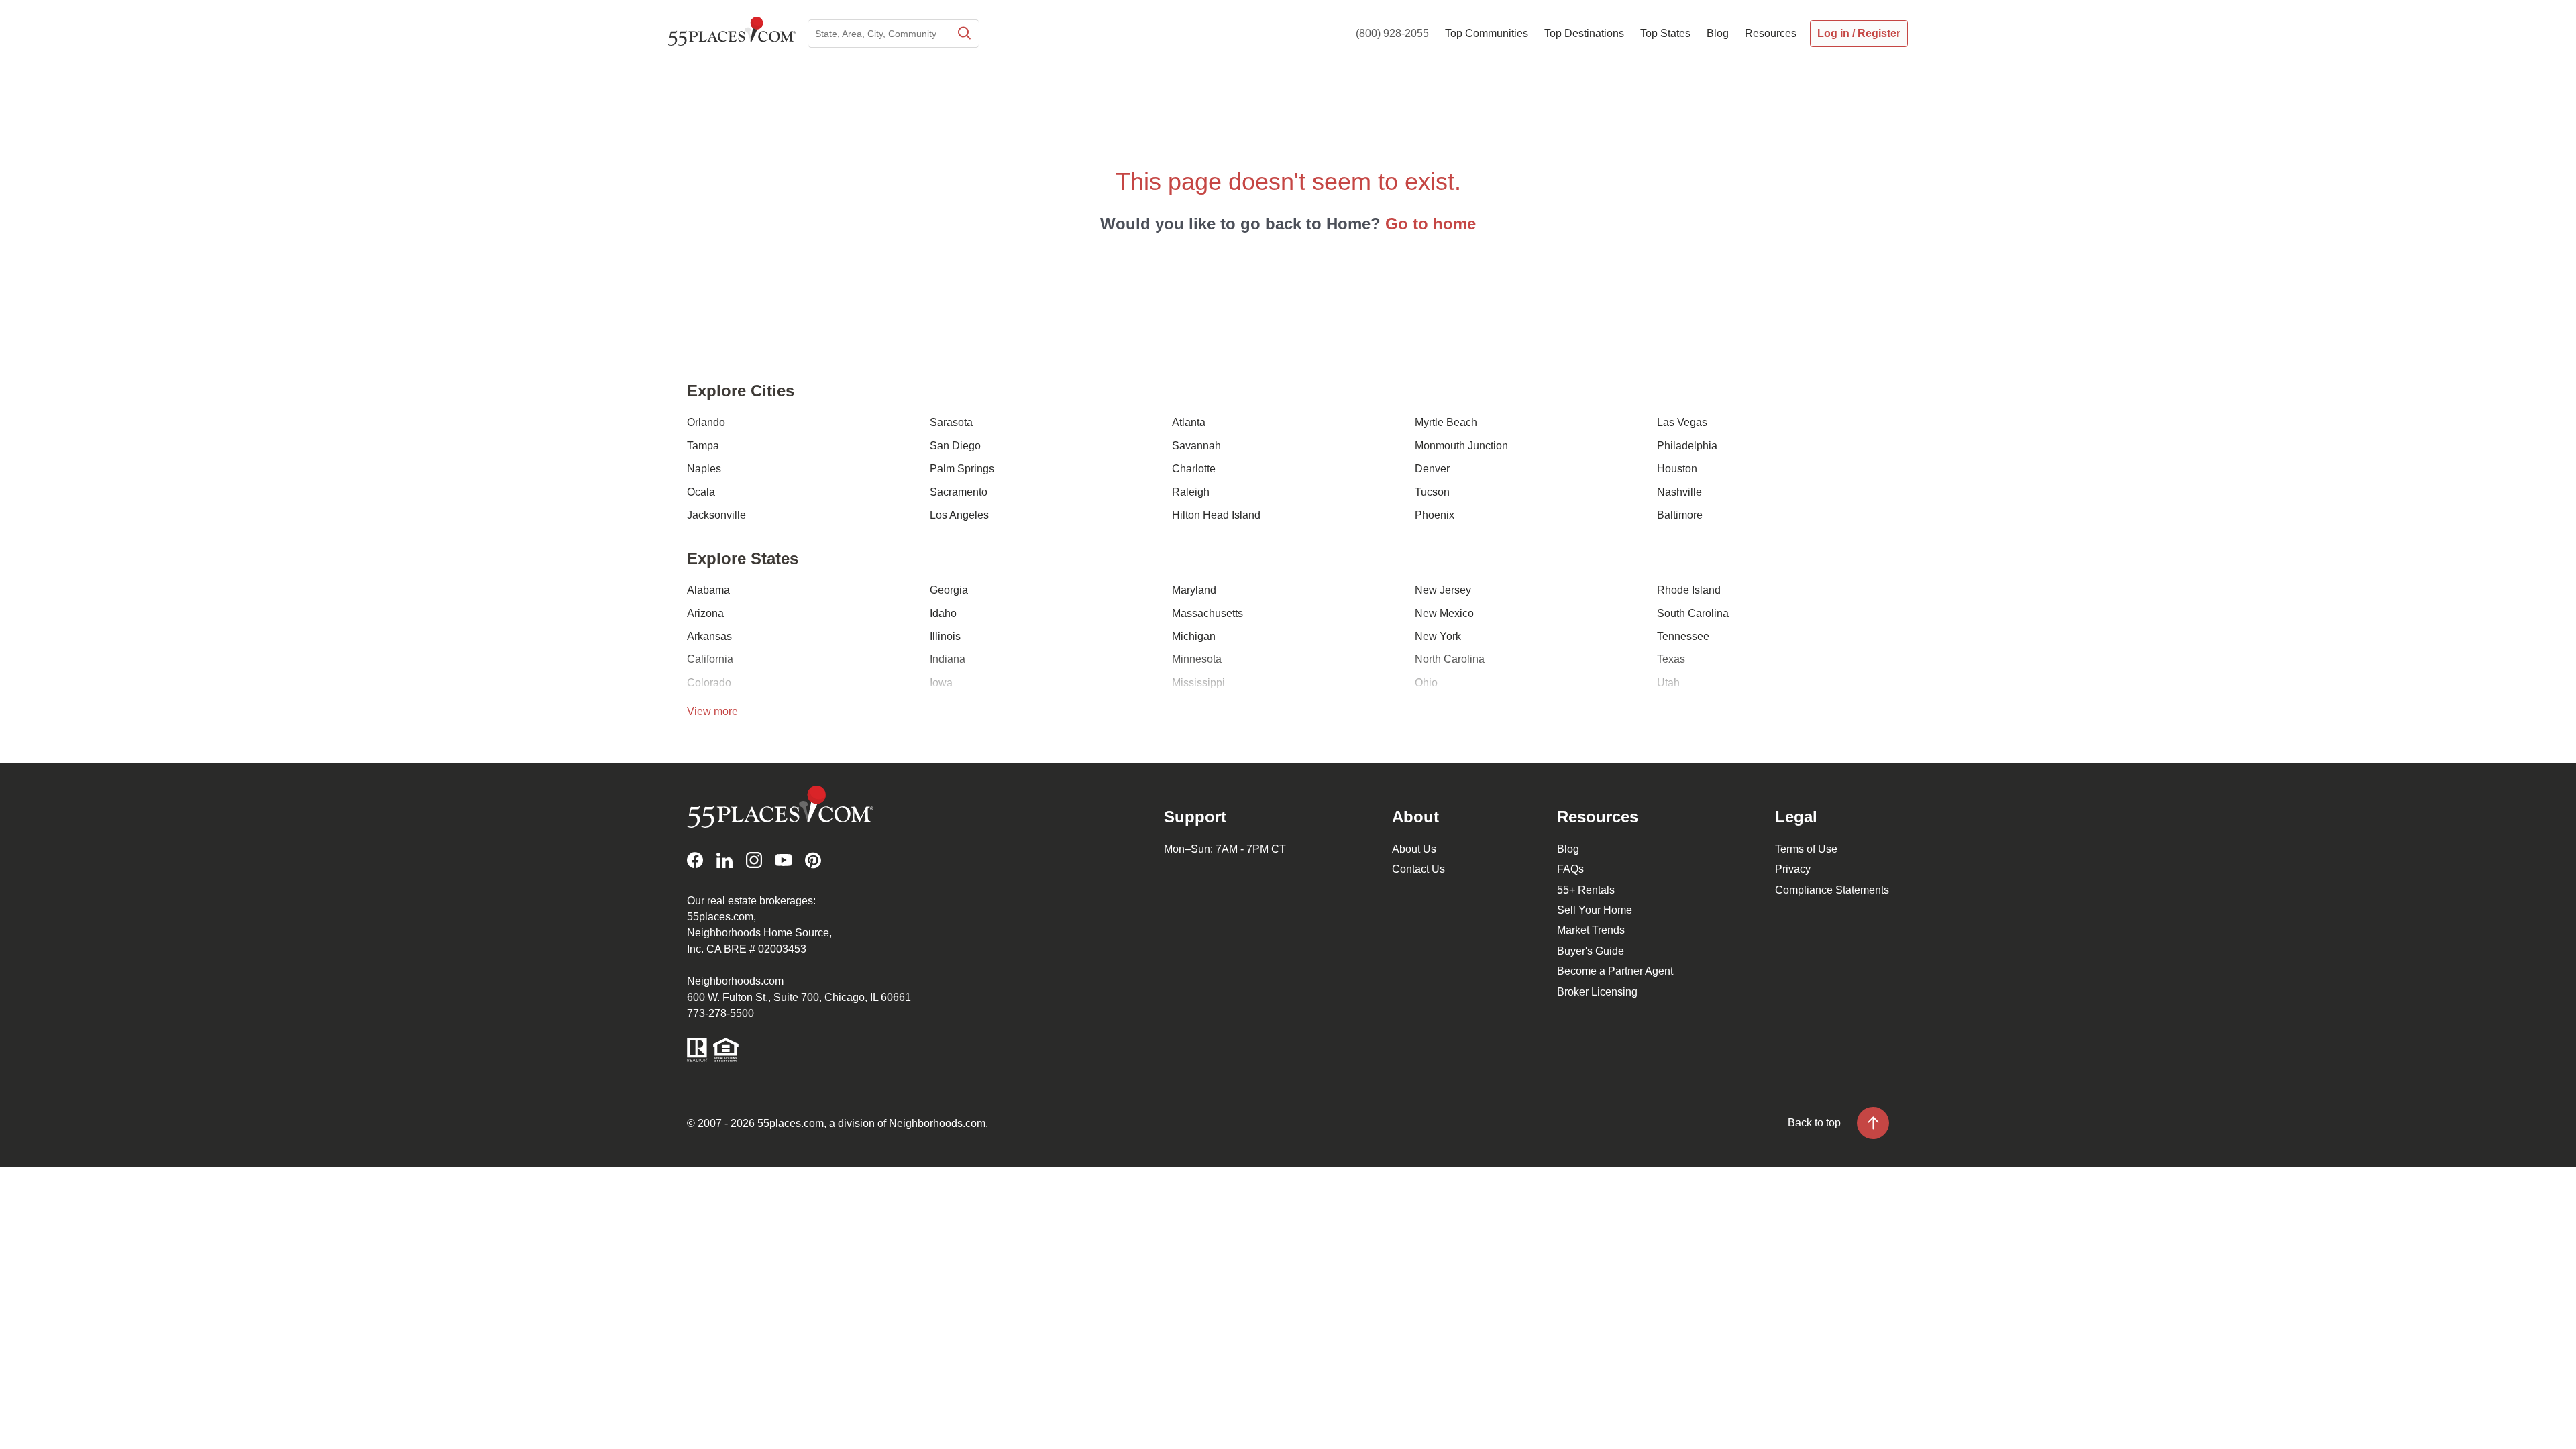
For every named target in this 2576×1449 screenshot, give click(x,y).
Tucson (1432, 492)
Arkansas (709, 636)
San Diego (955, 446)
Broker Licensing (1597, 992)
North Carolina (1450, 659)
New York (1438, 636)
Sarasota (951, 422)
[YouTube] (784, 860)
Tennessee (1683, 636)
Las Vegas (1682, 422)
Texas (1671, 659)
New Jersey (1443, 590)
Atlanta (1189, 422)
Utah (1668, 683)
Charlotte (1194, 469)
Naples (704, 469)
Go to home (1431, 224)
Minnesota (1197, 659)
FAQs (1570, 869)
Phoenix (1435, 515)
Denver (1432, 469)
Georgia (949, 590)
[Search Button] (963, 34)
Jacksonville (716, 515)
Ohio (1426, 683)
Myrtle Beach (1446, 422)
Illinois (945, 636)
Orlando (706, 422)
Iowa (941, 683)
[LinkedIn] (724, 860)
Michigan (1194, 636)
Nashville (1679, 492)
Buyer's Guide (1591, 951)
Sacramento (959, 492)
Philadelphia (1687, 446)
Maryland (1194, 590)
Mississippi (1198, 683)
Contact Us (1418, 869)
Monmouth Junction (1461, 446)
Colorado (709, 683)
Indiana (948, 659)
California (710, 659)
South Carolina (1693, 613)
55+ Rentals (1586, 890)
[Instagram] (754, 860)
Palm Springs (962, 469)
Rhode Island (1689, 590)
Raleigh (1191, 492)
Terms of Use (1806, 849)
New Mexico (1444, 613)
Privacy (1793, 869)
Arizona (705, 613)
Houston (1677, 469)
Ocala (701, 492)
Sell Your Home (1595, 910)
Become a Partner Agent (1615, 971)
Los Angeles (959, 515)
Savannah (1196, 446)
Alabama (708, 590)
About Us (1414, 849)
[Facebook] (695, 860)
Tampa (703, 446)
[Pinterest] (813, 860)
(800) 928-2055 (1392, 33)
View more (712, 711)
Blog (1568, 849)
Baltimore (1680, 515)
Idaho (943, 613)
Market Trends (1591, 930)
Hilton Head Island (1216, 515)
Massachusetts (1207, 613)
